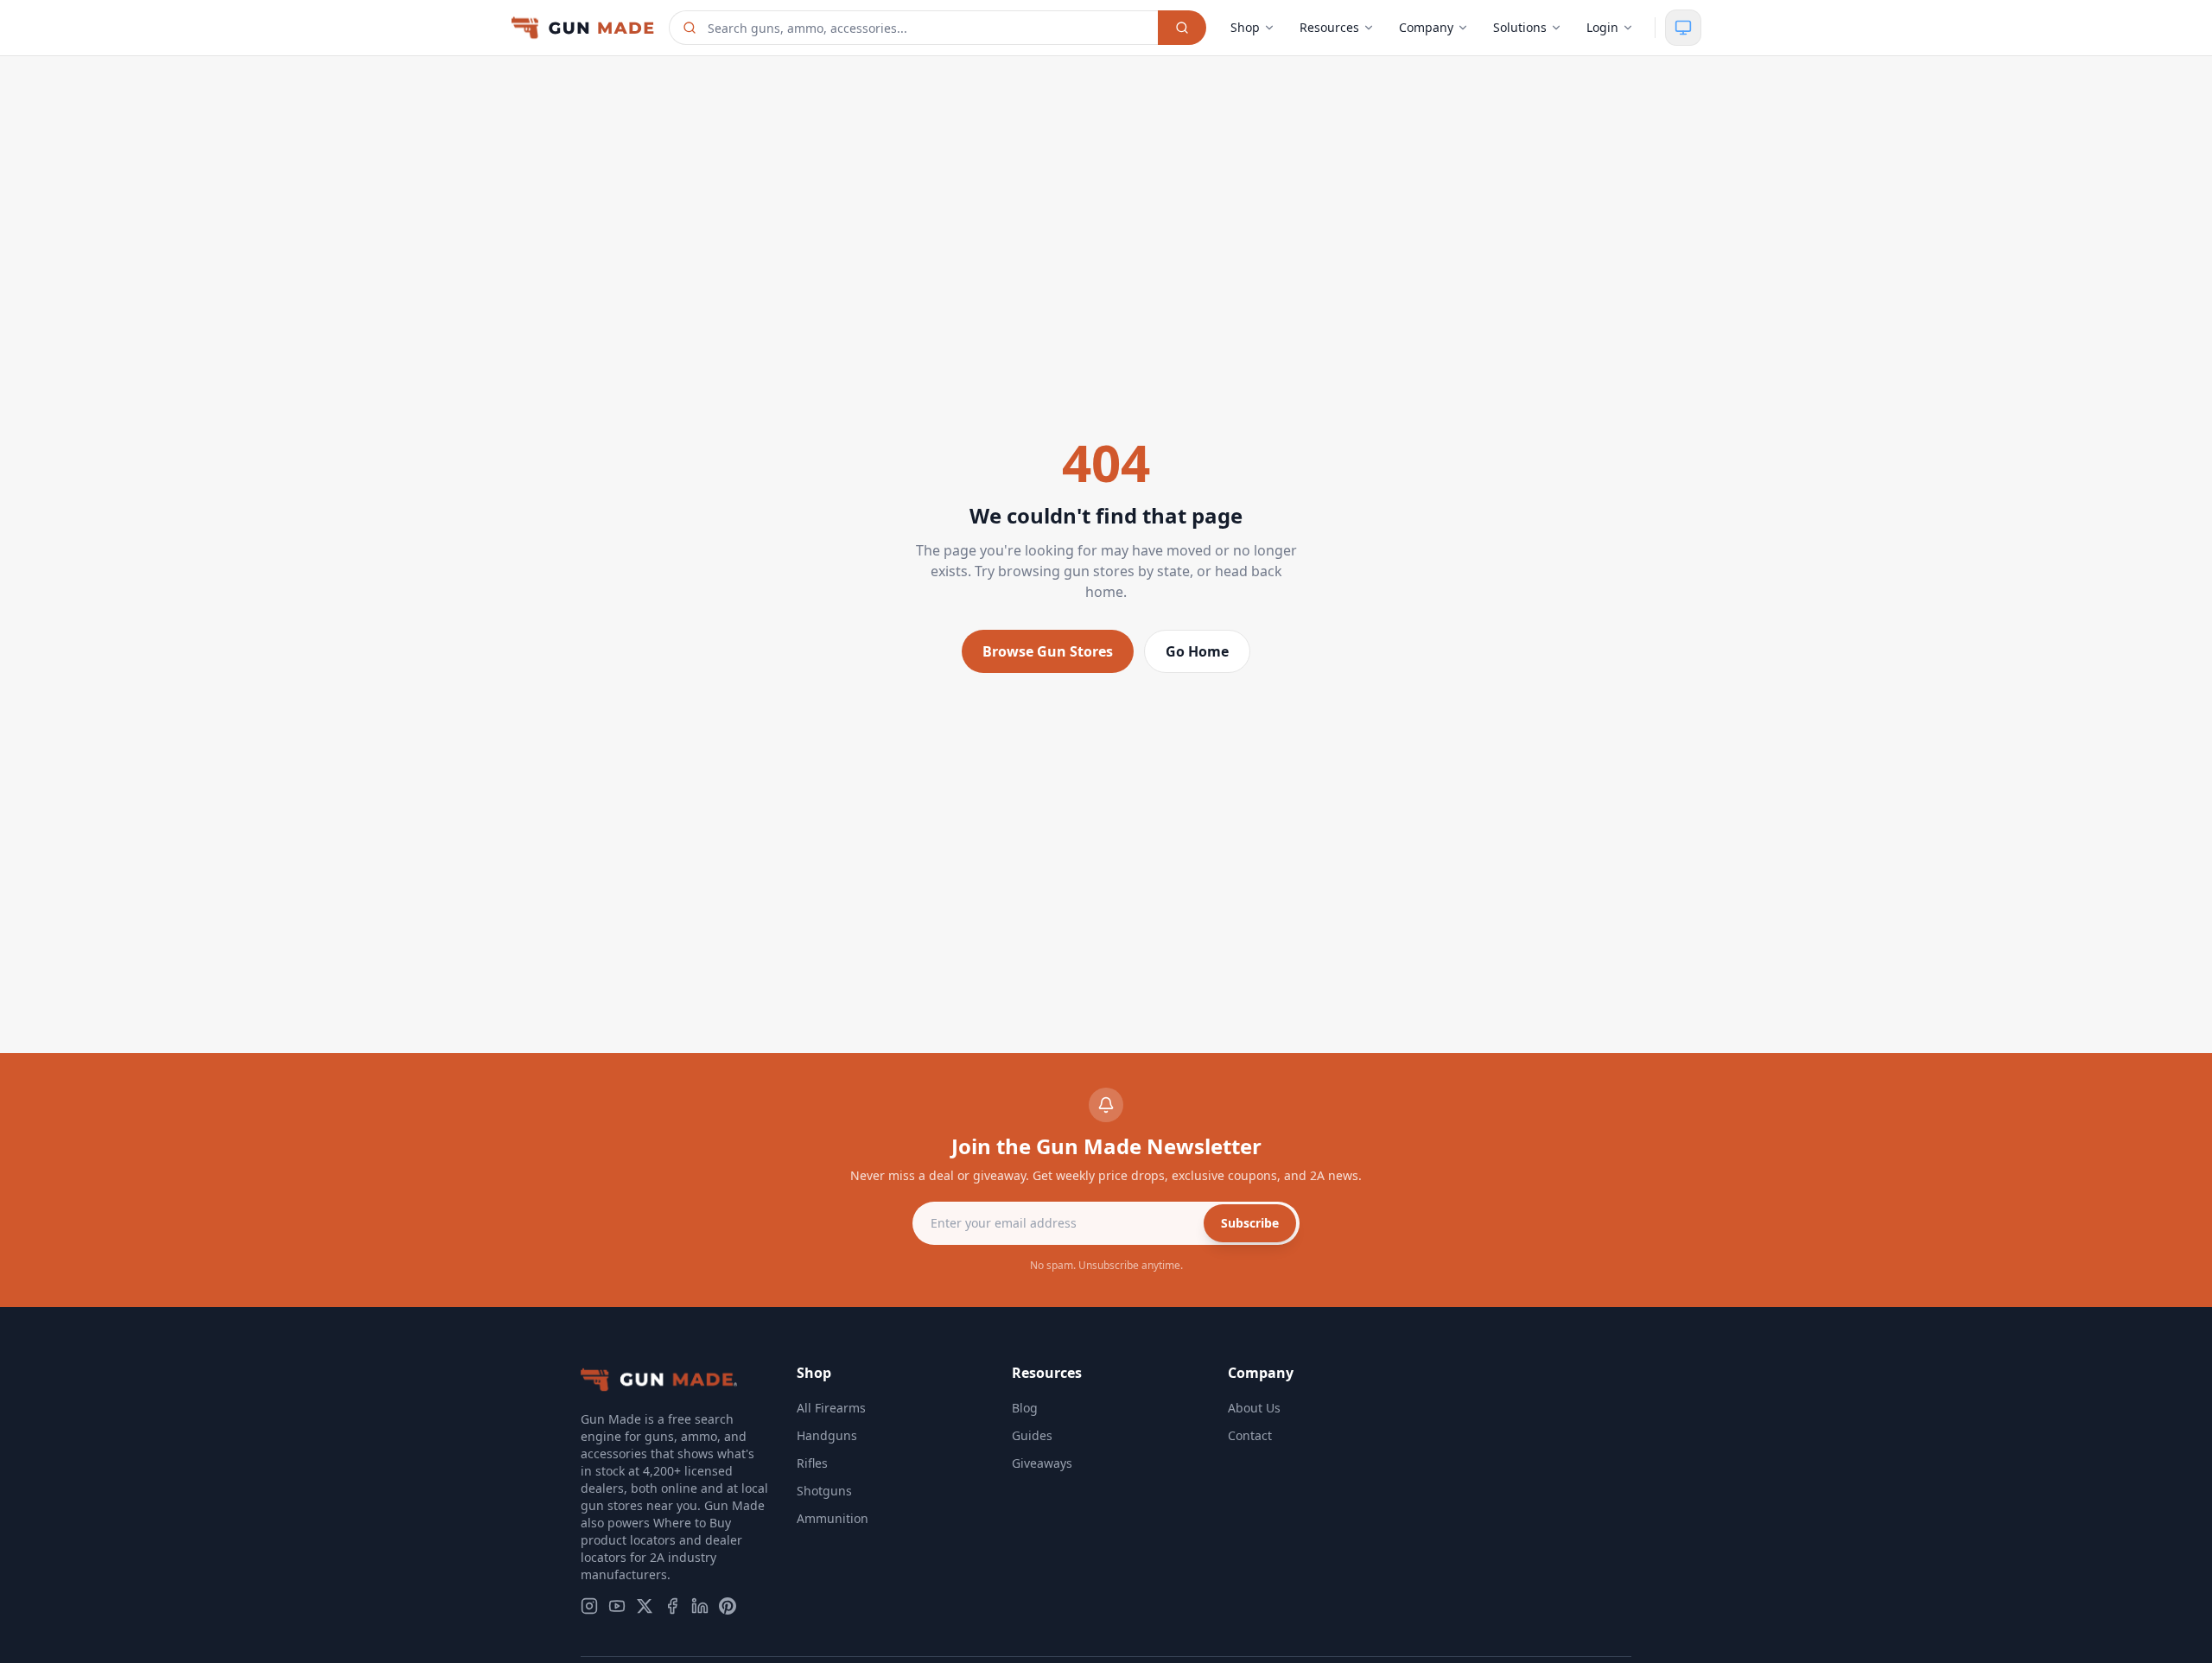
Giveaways (1042, 1463)
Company (1426, 27)
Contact (1250, 1435)
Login (1602, 27)
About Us (1254, 1408)
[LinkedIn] (700, 1606)
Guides (1032, 1435)
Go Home (1197, 651)
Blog (1025, 1408)
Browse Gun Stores (1048, 651)
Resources (1329, 27)
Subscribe (1250, 1223)
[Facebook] (672, 1606)
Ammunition (833, 1518)
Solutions (1520, 27)
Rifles (812, 1463)
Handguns (827, 1435)
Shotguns (824, 1491)
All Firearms (831, 1408)
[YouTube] (617, 1606)
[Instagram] (589, 1606)
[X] (645, 1606)
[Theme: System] (1683, 28)
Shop (1245, 27)
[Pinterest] (728, 1606)
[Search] (1182, 28)
